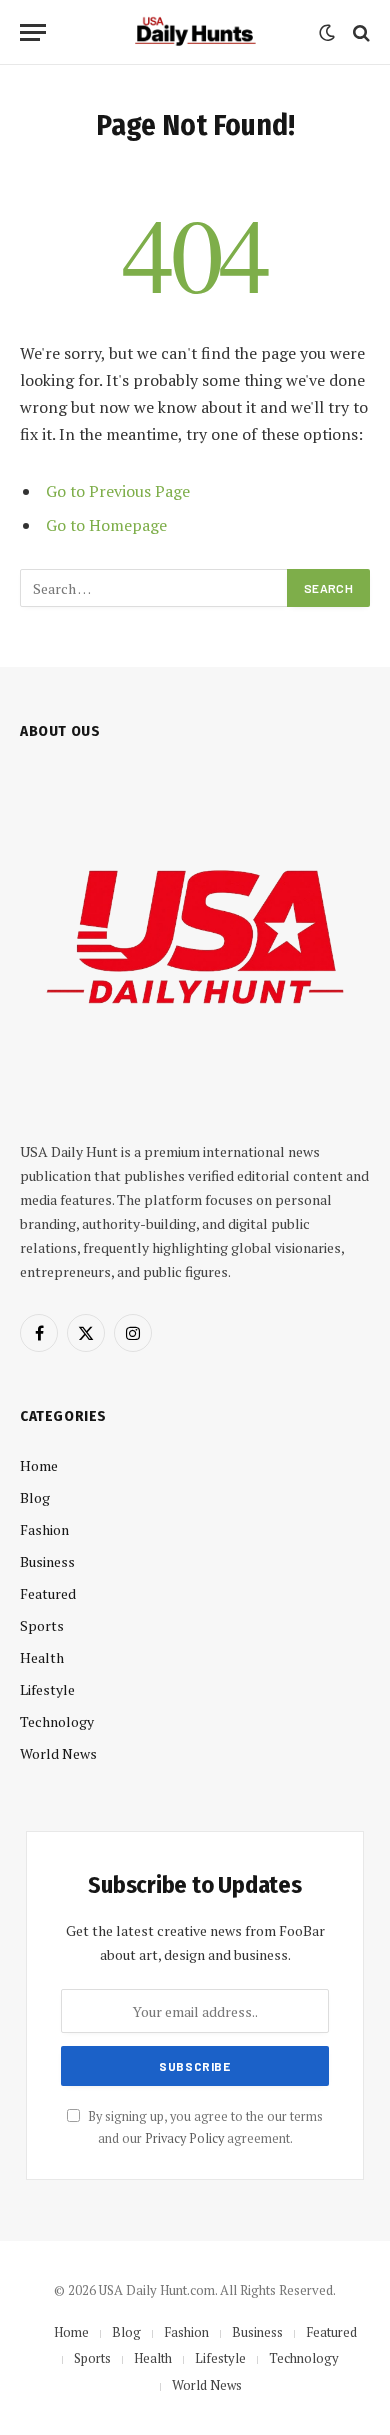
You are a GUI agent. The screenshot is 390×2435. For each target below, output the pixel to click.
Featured (48, 1593)
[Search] (359, 32)
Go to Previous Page (118, 491)
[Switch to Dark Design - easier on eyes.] (327, 33)
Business (47, 1561)
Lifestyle (47, 1689)
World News (58, 1753)
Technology (57, 1721)
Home (39, 1465)
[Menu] (33, 32)
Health (42, 1657)
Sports (42, 1625)
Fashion (44, 1529)
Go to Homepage (106, 525)
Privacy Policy (184, 2138)
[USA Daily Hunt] (195, 32)
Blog (35, 1497)
